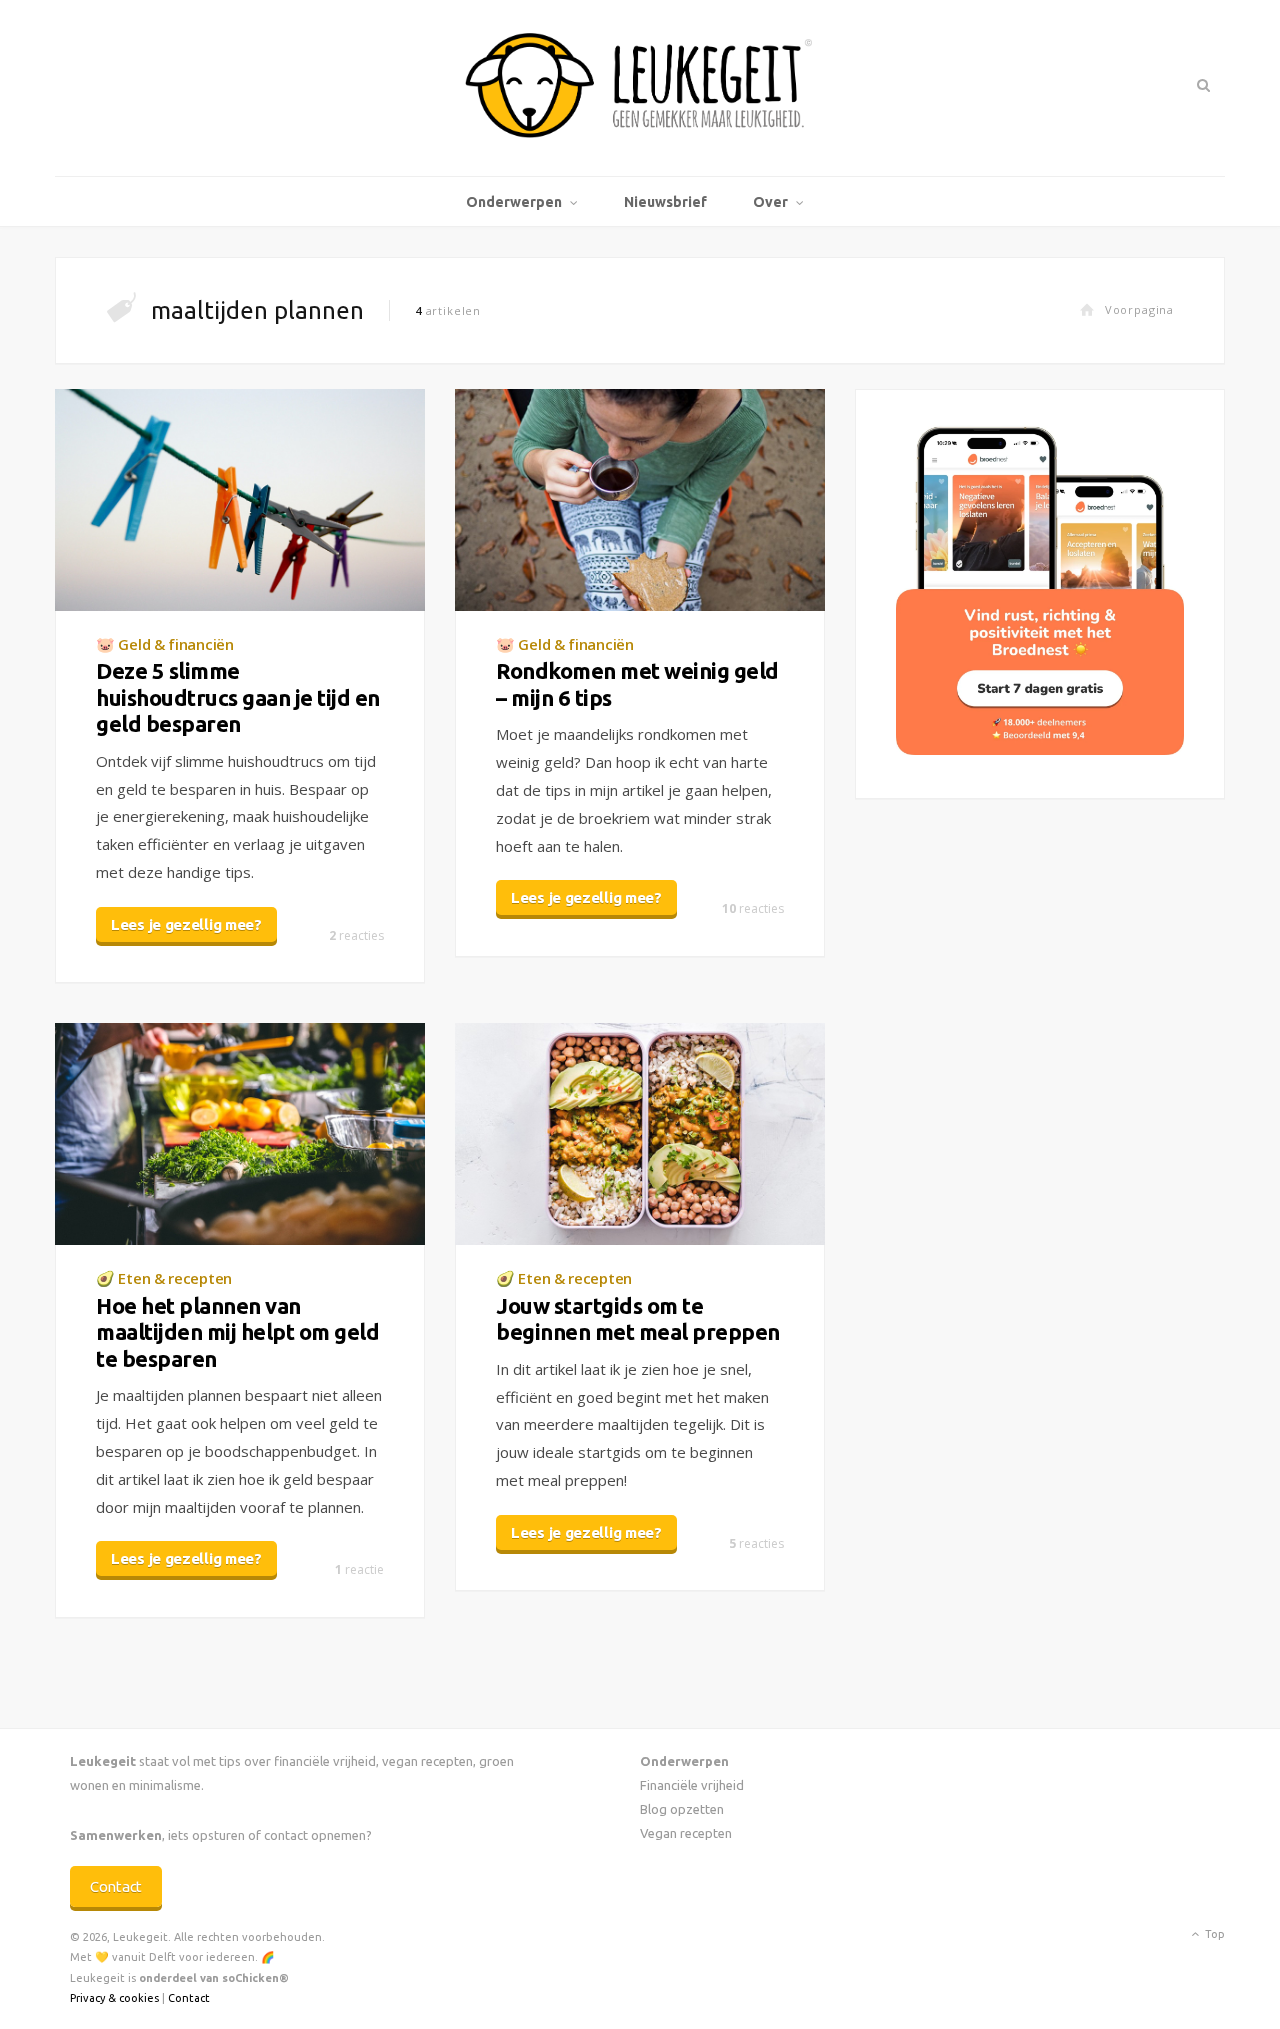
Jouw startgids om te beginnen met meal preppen (638, 1318)
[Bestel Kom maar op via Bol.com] (1040, 749)
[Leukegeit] (640, 88)
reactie (359, 1569)
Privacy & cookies (114, 1998)
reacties (356, 935)
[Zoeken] (1201, 85)
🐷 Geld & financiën (165, 644)
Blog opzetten (682, 1809)
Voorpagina (1139, 309)
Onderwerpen (514, 202)
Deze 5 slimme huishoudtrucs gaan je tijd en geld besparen (238, 697)
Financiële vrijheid (692, 1785)
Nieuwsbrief (665, 202)
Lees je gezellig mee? (186, 924)
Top (1213, 1934)
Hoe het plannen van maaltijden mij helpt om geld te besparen (237, 1332)
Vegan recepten (686, 1833)
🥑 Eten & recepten (164, 1278)
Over (770, 202)
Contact (116, 1886)
